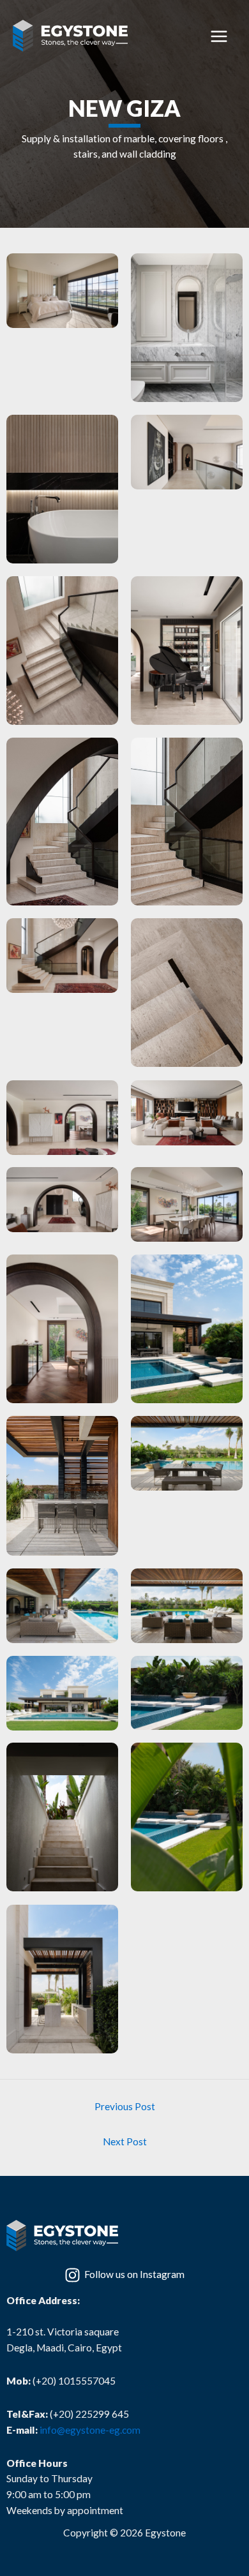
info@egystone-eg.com (90, 2430)
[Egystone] (70, 36)
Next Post (125, 2141)
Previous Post (125, 2106)
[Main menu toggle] (219, 37)
